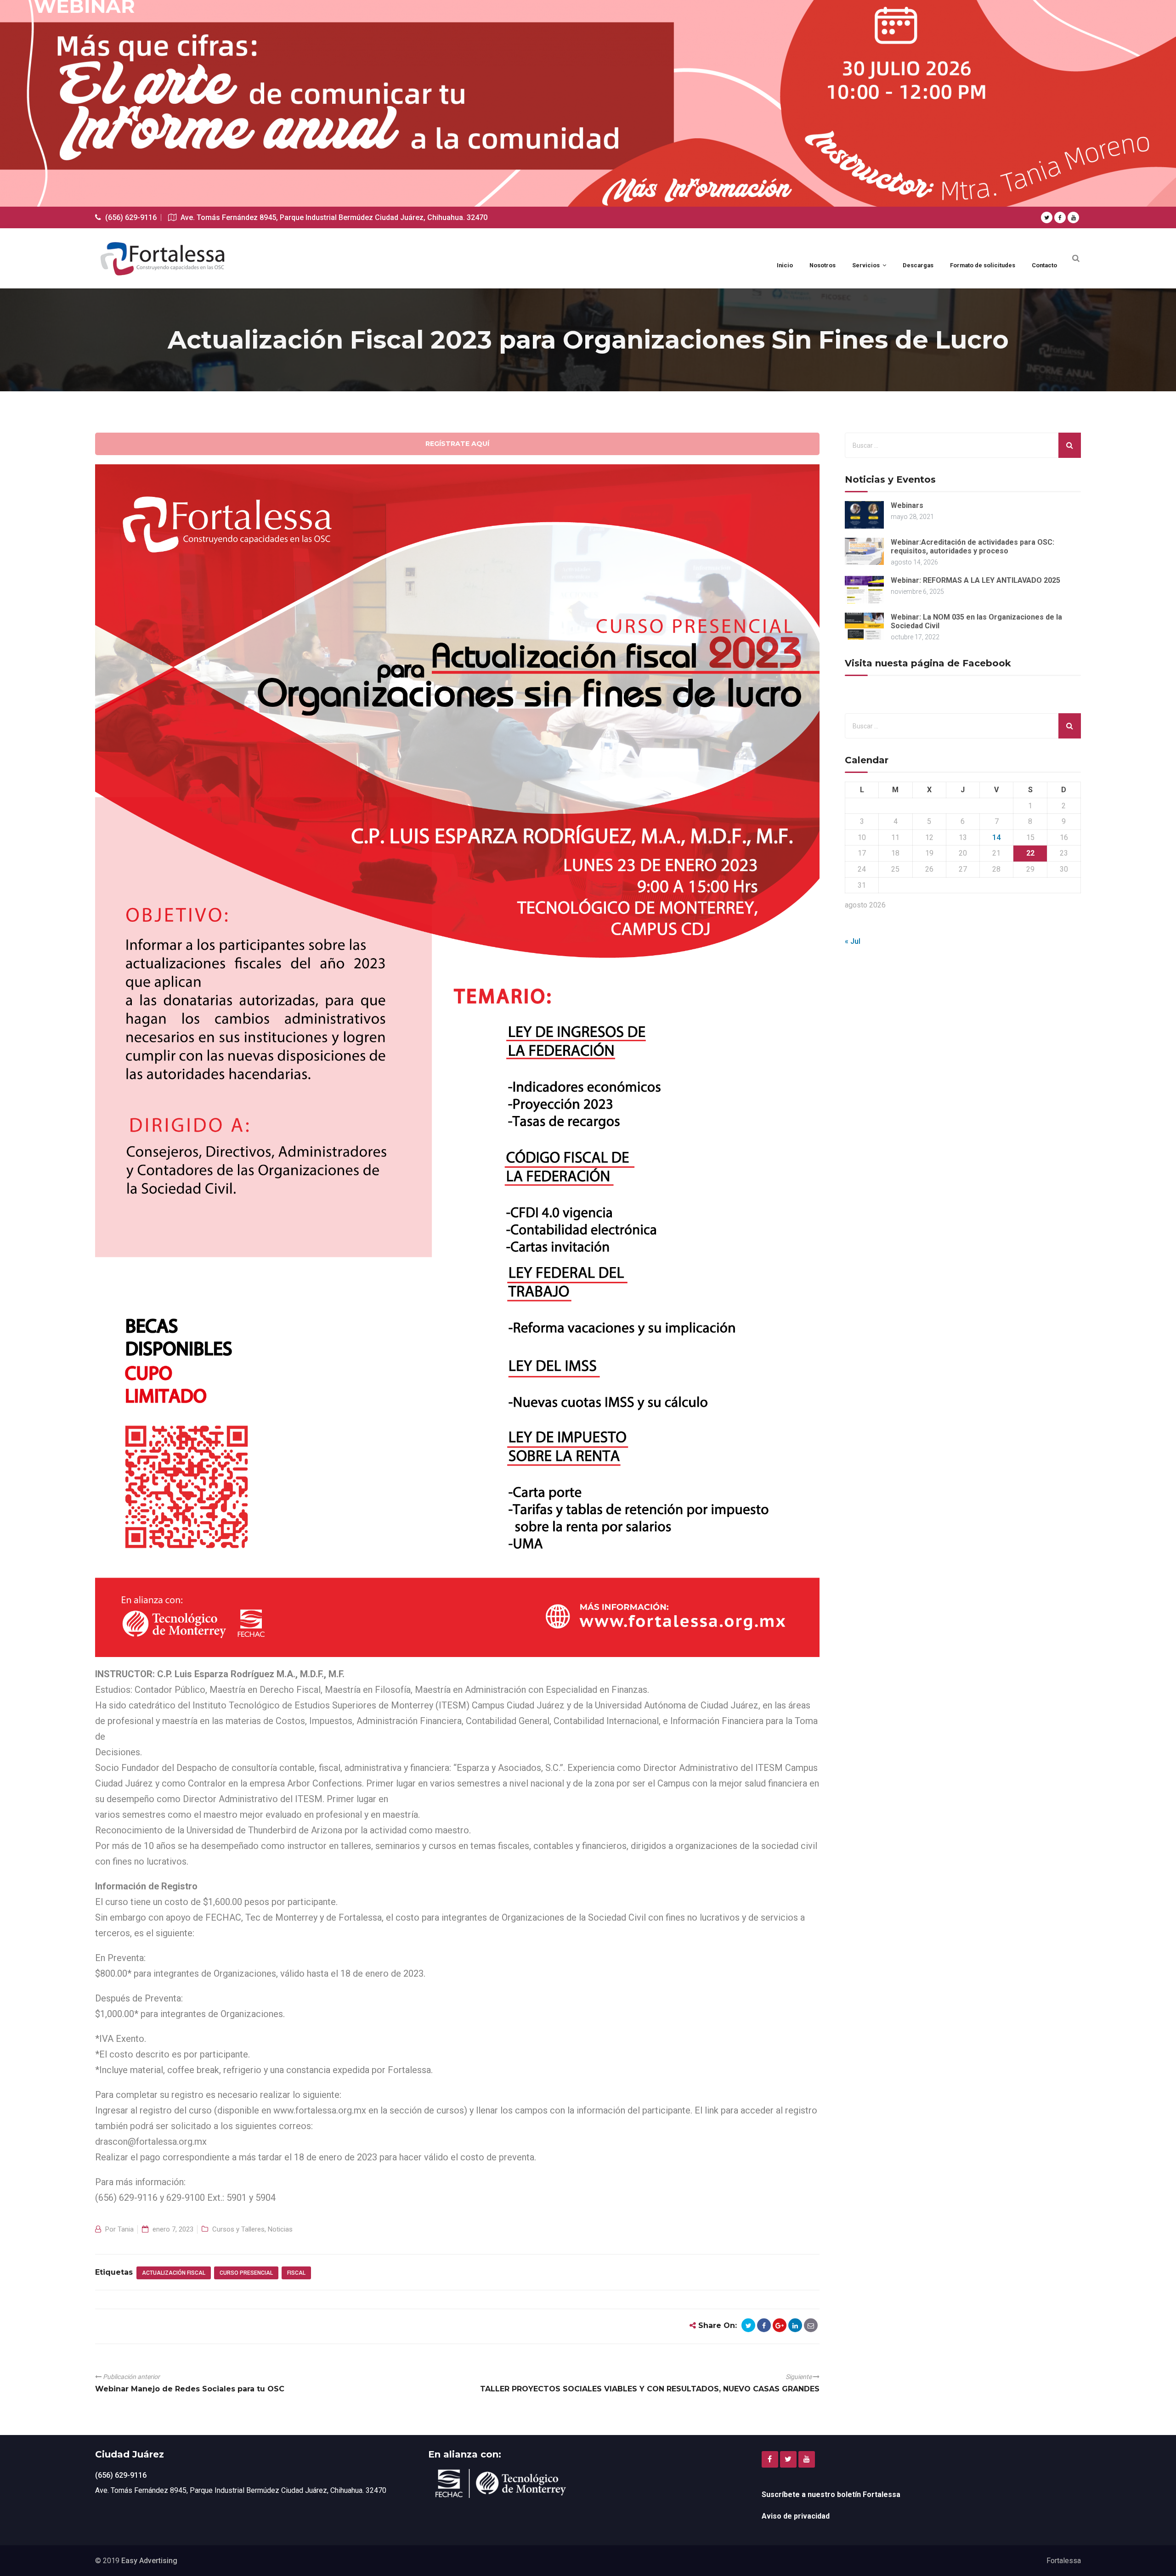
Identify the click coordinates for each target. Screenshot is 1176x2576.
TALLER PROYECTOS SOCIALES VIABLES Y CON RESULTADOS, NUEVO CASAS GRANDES (650, 2389)
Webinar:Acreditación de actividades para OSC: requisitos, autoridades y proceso (972, 547)
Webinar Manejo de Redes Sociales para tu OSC (190, 2389)
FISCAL (296, 2273)
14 (996, 837)
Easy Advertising (149, 2561)
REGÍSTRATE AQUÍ (457, 444)
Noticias (280, 2229)
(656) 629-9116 (121, 2475)
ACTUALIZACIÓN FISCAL (174, 2273)
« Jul (853, 941)
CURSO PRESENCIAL (246, 2273)
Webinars (907, 505)
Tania (126, 2229)
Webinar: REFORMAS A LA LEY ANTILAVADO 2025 (975, 580)
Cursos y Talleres (238, 2229)
